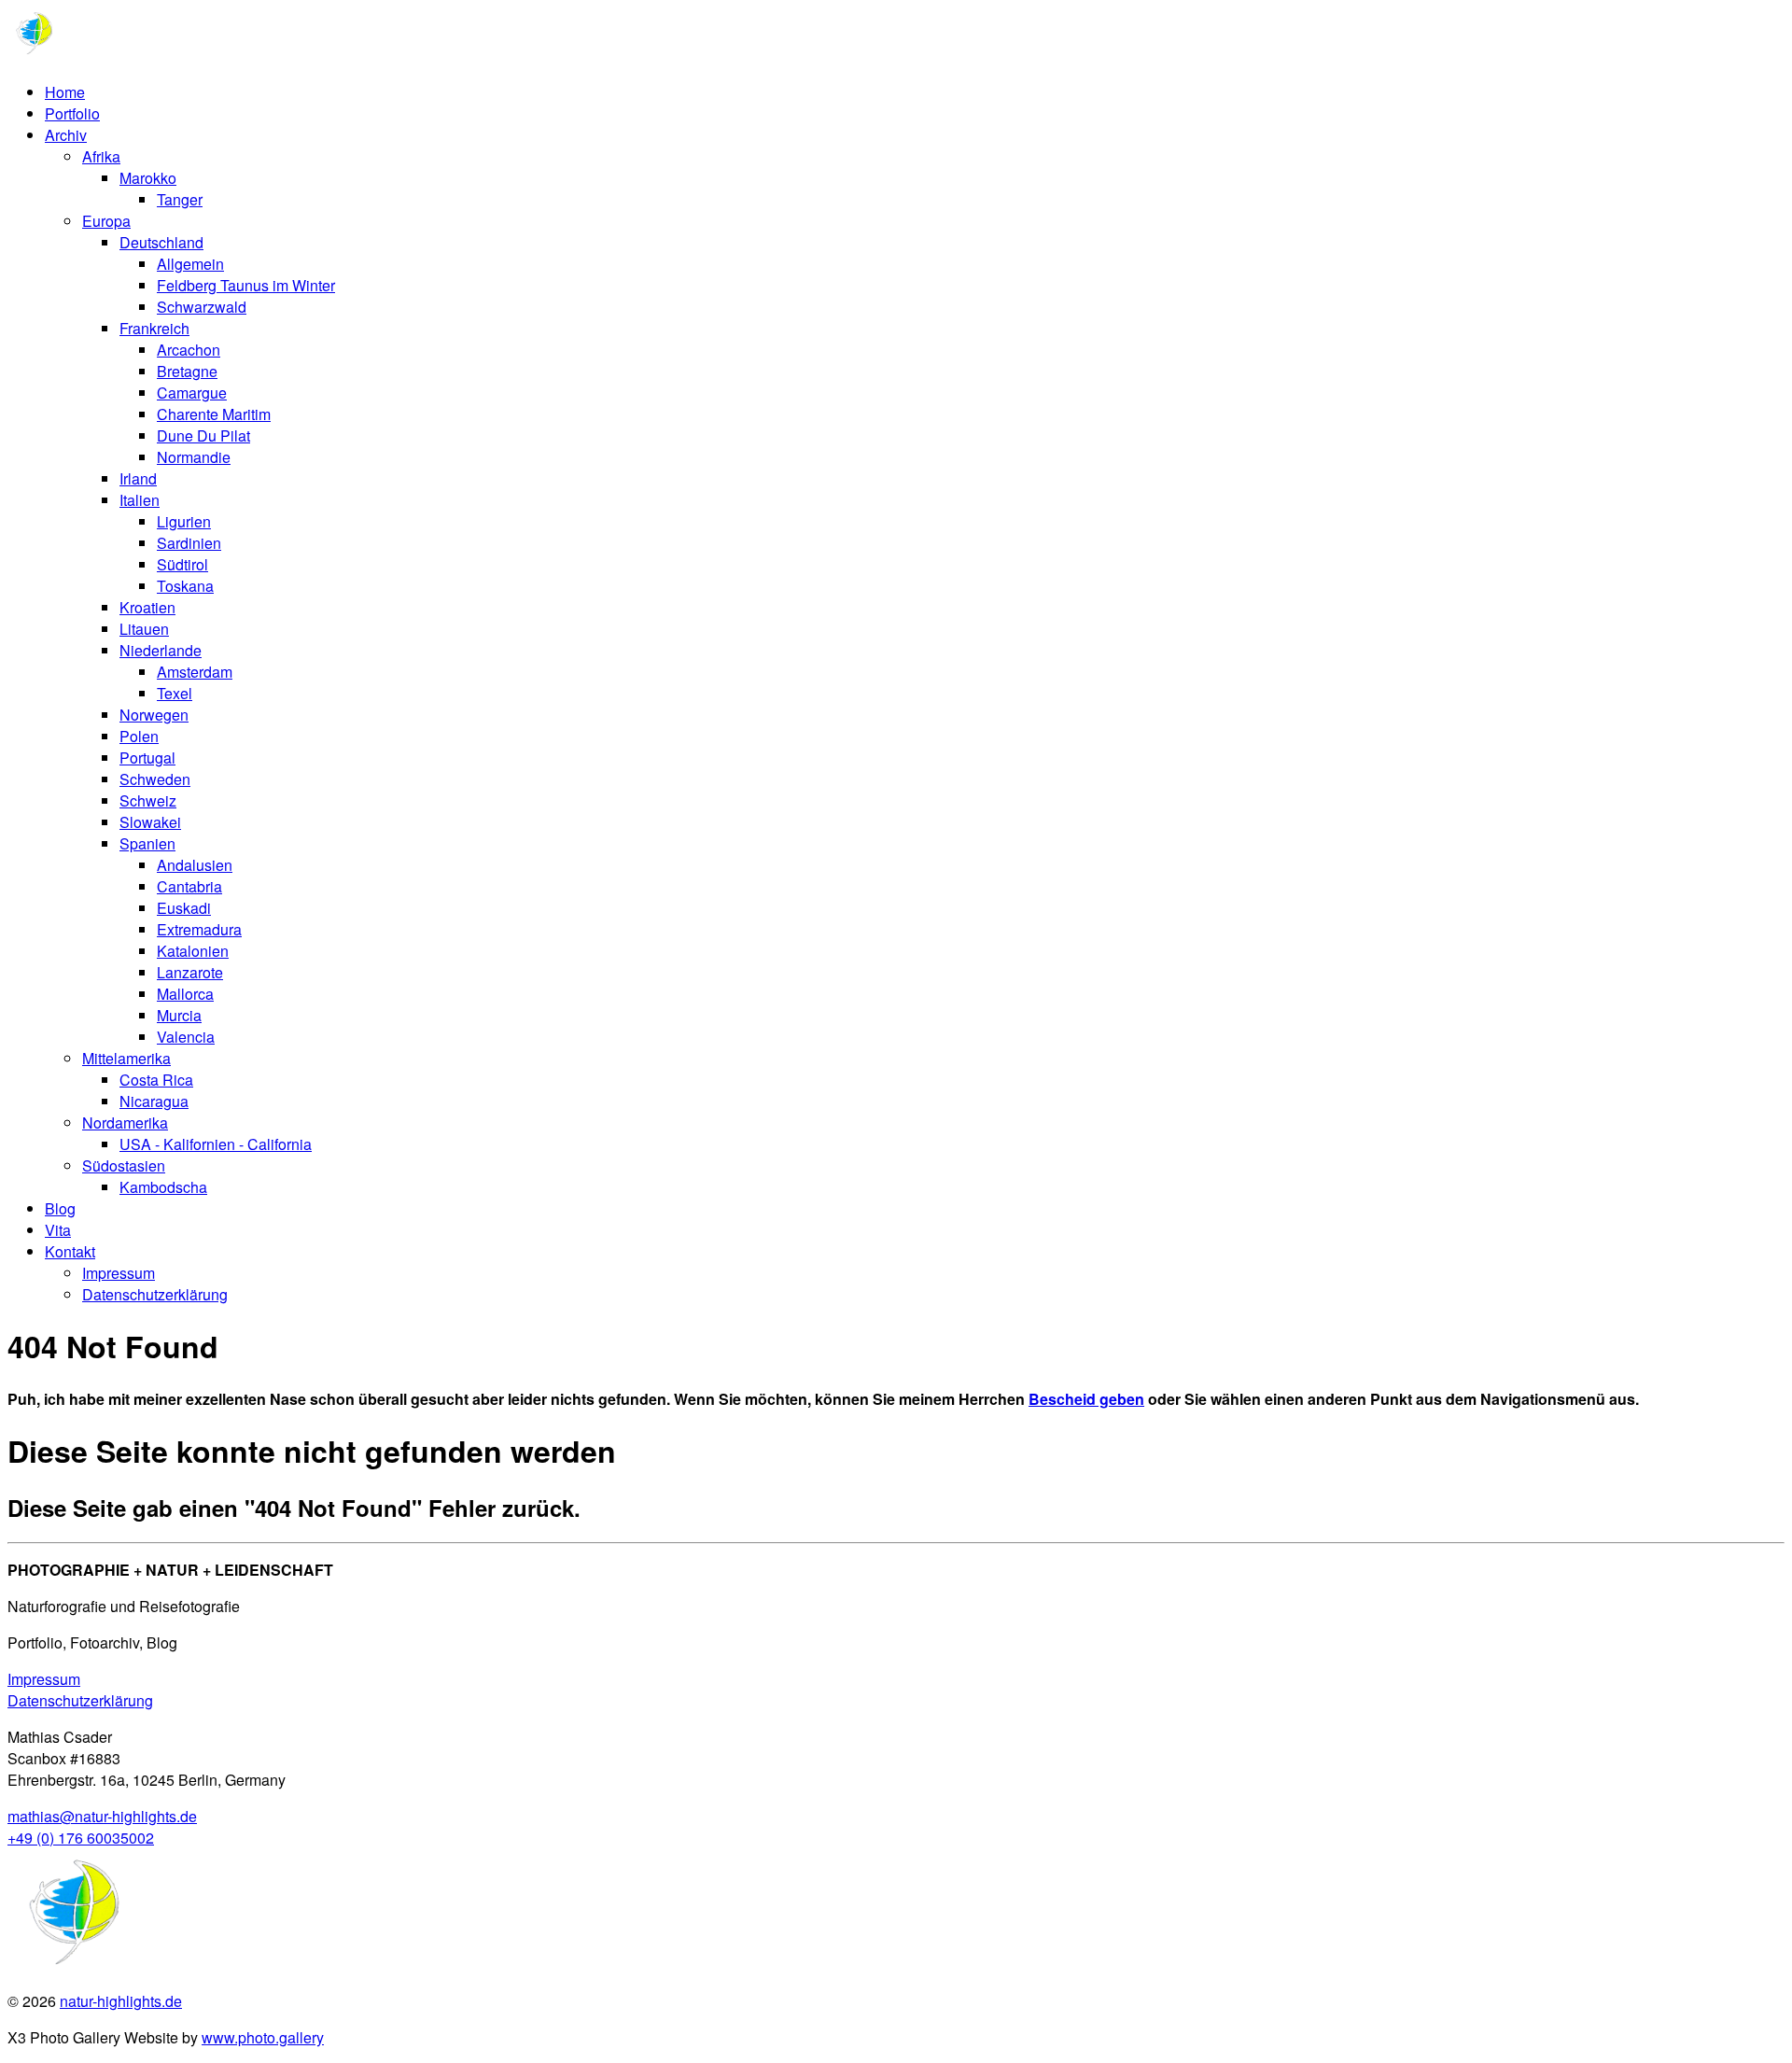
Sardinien (189, 543)
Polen (139, 736)
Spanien (147, 843)
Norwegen (154, 715)
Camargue (192, 393)
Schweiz (148, 800)
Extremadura (199, 929)
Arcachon (189, 350)
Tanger (180, 199)
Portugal (147, 758)
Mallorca (185, 994)
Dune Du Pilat (203, 435)
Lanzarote (190, 972)
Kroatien (147, 607)
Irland (138, 478)
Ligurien (184, 521)
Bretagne (187, 371)
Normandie (194, 457)
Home (65, 92)
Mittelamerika (126, 1058)
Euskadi (184, 908)
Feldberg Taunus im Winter (246, 285)
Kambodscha (163, 1187)
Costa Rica (156, 1080)
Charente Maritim (214, 414)
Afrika (101, 156)
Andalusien (195, 865)
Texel (175, 693)
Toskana (185, 586)
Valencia (186, 1037)
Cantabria (189, 886)
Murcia (179, 1015)
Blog (60, 1208)
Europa (106, 221)
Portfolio (72, 113)
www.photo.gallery (263, 2037)
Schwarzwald (202, 307)
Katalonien (193, 951)
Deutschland (161, 242)
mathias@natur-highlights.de (102, 1816)
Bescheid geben (1086, 1399)
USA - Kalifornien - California (216, 1144)
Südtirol (182, 564)
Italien (140, 500)
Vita (58, 1230)
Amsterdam (195, 672)
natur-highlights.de (121, 2001)
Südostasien (124, 1165)
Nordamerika (125, 1123)
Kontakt (70, 1251)
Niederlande (161, 650)
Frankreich (154, 328)
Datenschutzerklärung (155, 1294)
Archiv (66, 135)
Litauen (144, 629)
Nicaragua (154, 1101)
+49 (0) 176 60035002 (81, 1838)
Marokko (148, 178)
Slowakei (150, 822)
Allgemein (190, 264)
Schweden (155, 779)
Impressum (119, 1273)
